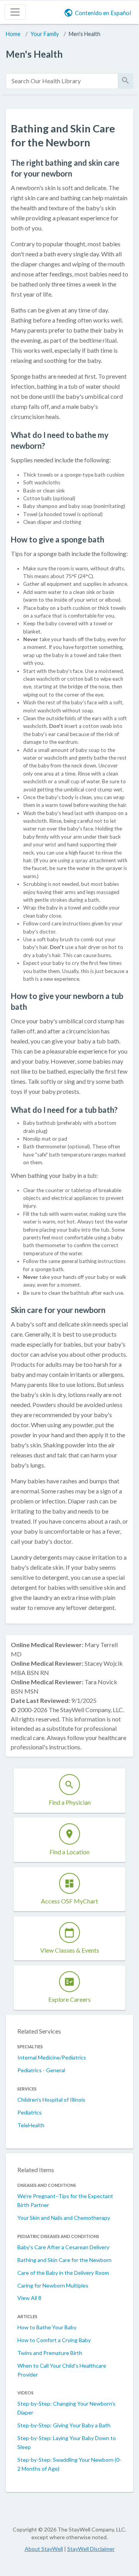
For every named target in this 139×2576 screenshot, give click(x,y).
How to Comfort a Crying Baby (54, 2340)
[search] (62, 81)
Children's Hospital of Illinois (51, 2100)
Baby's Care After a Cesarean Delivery (63, 2247)
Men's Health (85, 34)
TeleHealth (31, 2125)
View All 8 (29, 2298)
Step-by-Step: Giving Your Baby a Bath (64, 2425)
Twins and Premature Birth (50, 2353)
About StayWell (44, 2549)
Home (13, 34)
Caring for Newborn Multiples (53, 2285)
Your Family (45, 34)
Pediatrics (30, 2112)
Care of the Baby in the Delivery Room (63, 2273)
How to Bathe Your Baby (47, 2327)
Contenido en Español (103, 13)
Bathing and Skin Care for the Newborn (64, 2260)
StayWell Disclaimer (91, 2549)
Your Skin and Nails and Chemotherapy (64, 2218)
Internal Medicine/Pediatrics (52, 2057)
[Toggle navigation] (15, 12)
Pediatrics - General (41, 2070)
